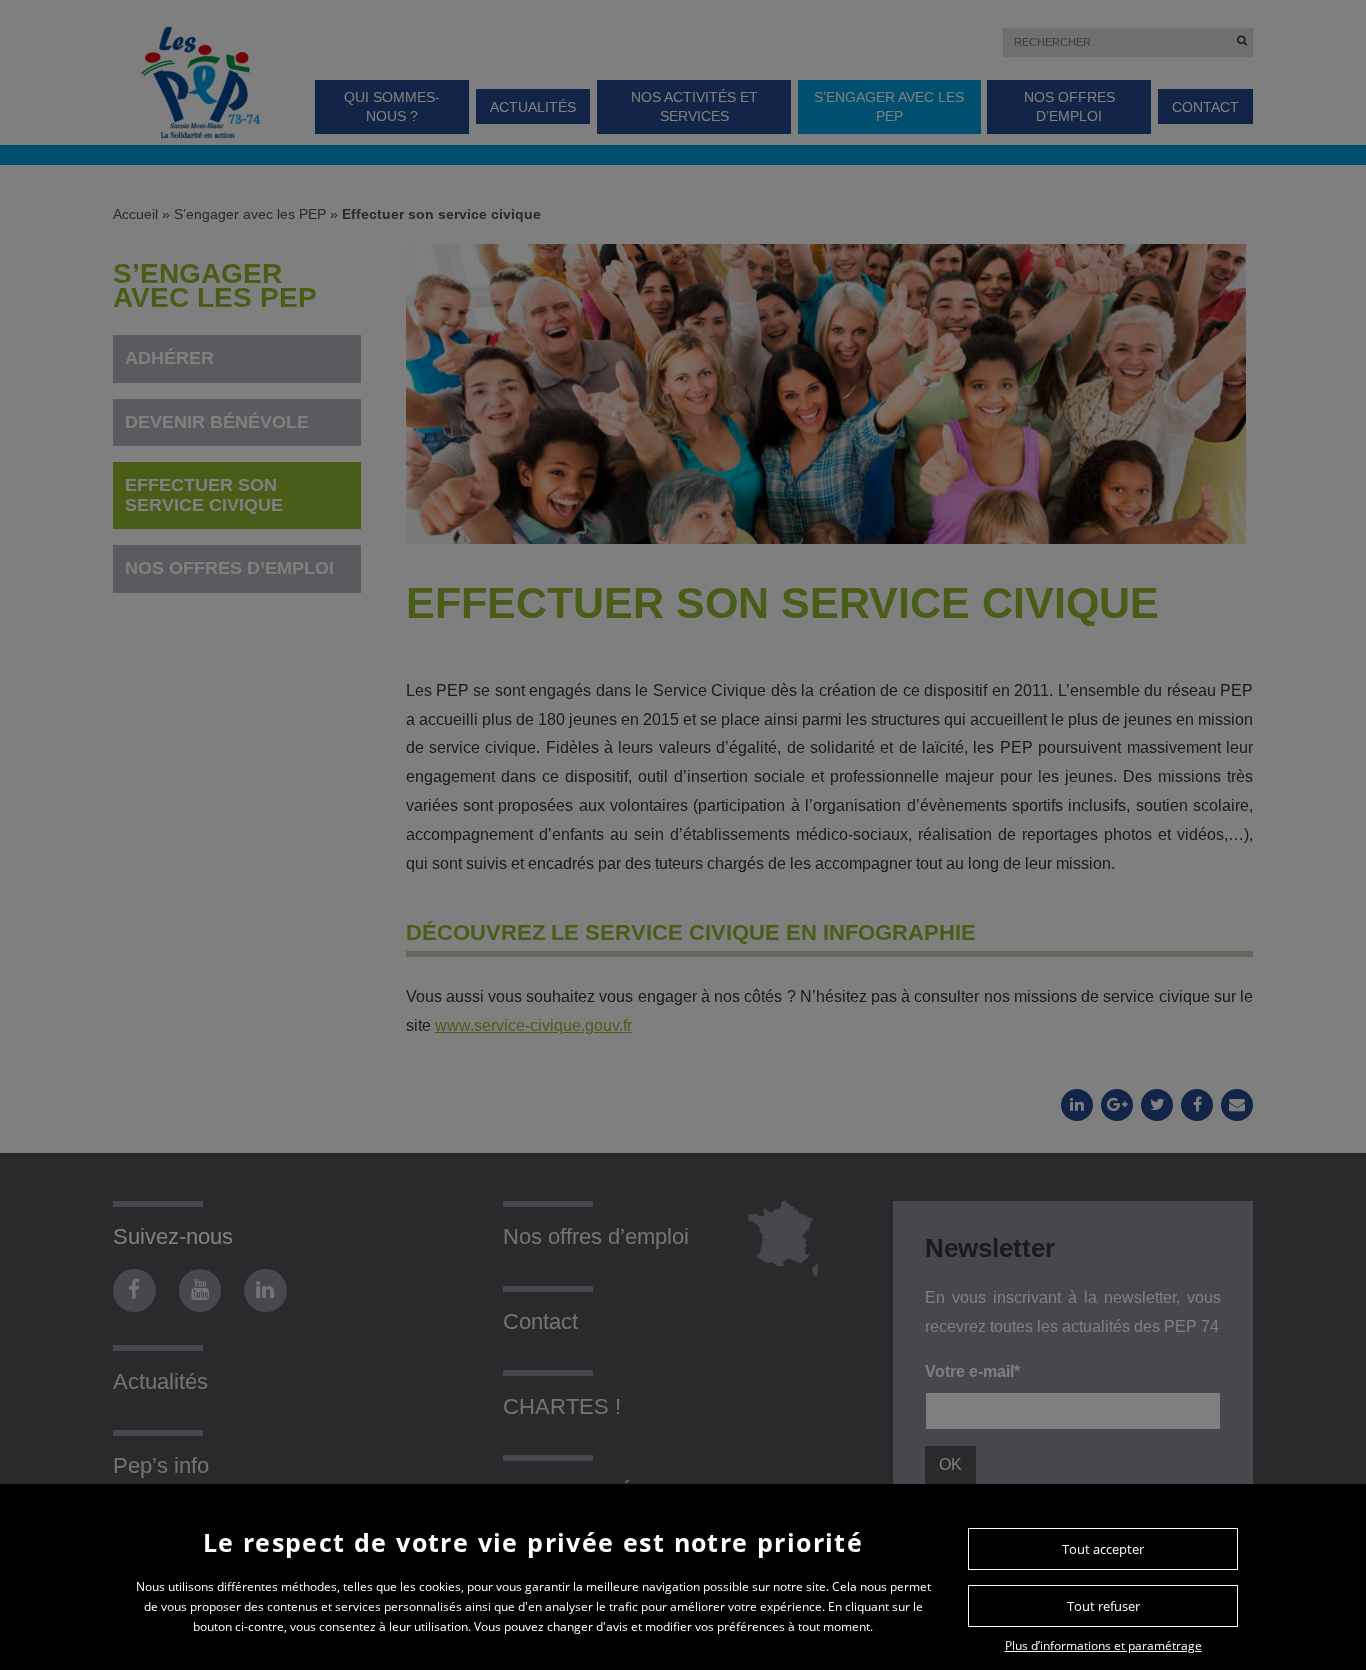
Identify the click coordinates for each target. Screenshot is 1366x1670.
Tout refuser (1103, 1606)
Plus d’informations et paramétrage (1103, 1645)
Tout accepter (1103, 1549)
